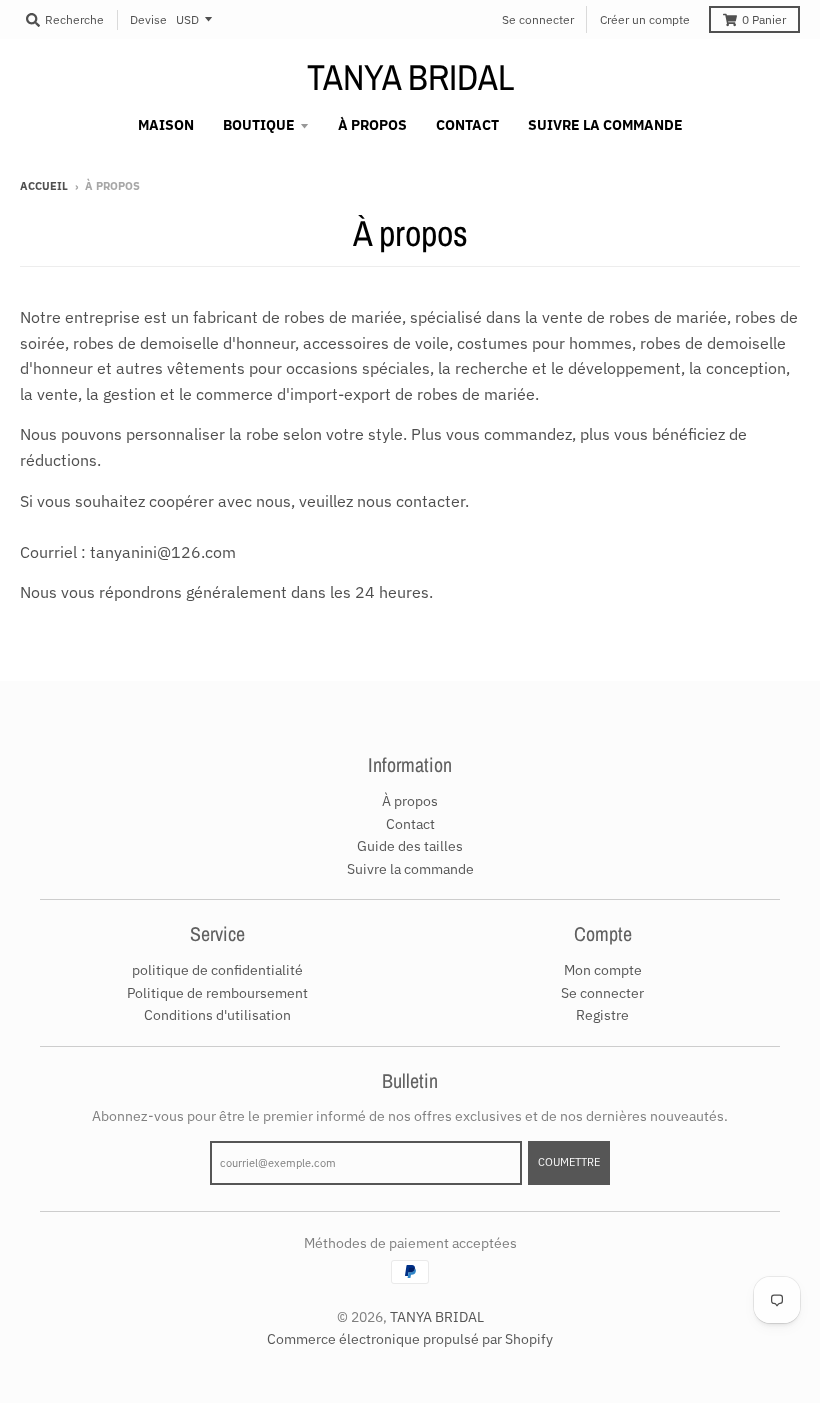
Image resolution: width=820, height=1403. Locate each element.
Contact (410, 824)
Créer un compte (645, 19)
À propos (410, 801)
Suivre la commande (410, 869)
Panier (764, 19)
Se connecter (538, 19)
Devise (148, 19)
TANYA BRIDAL (410, 77)
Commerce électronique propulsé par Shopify (410, 1339)
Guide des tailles (410, 846)
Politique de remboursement (217, 993)
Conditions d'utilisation (217, 1015)
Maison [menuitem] (166, 125)
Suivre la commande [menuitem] (605, 125)
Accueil (44, 186)
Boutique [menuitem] (259, 125)
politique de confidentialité (217, 970)
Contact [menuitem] (467, 125)
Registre (602, 1015)
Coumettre (569, 1162)
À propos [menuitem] (372, 125)
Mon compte (603, 970)
